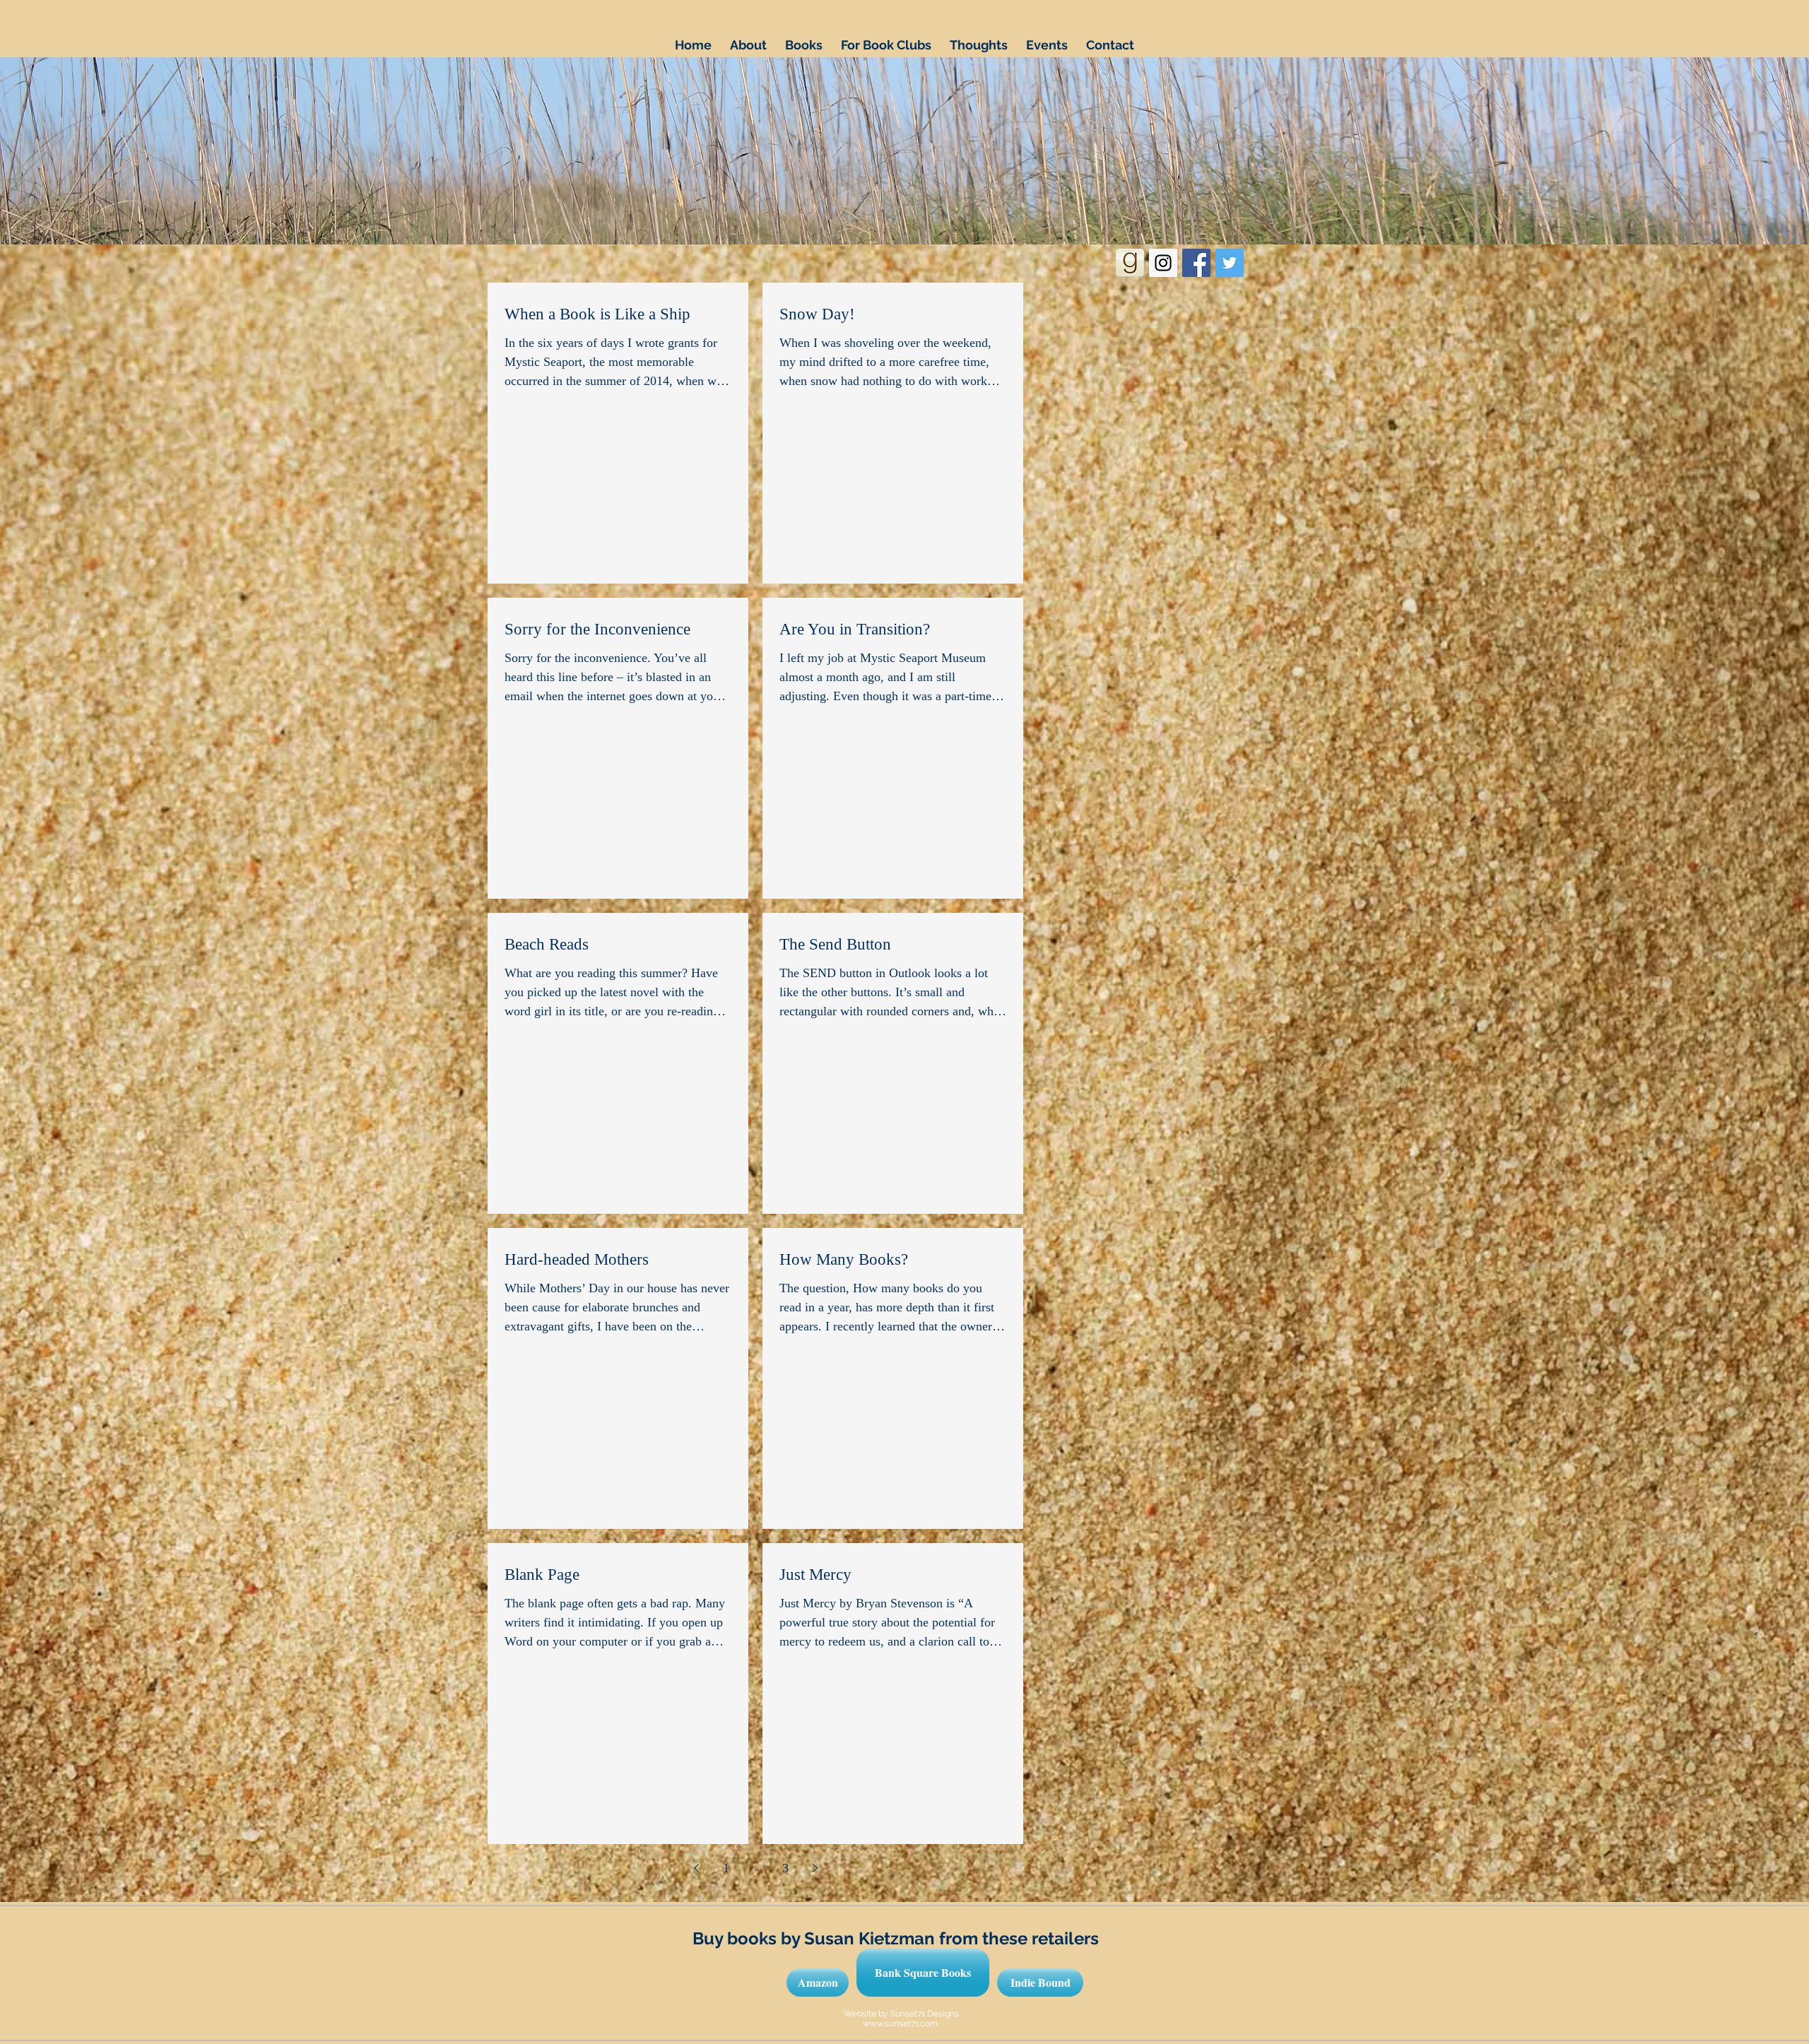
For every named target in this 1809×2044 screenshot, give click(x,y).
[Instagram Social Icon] (1163, 263)
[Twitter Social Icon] (1230, 263)
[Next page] (815, 1868)
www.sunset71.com (900, 2024)
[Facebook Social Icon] (1196, 263)
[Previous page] (696, 1868)
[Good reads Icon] (1130, 263)
